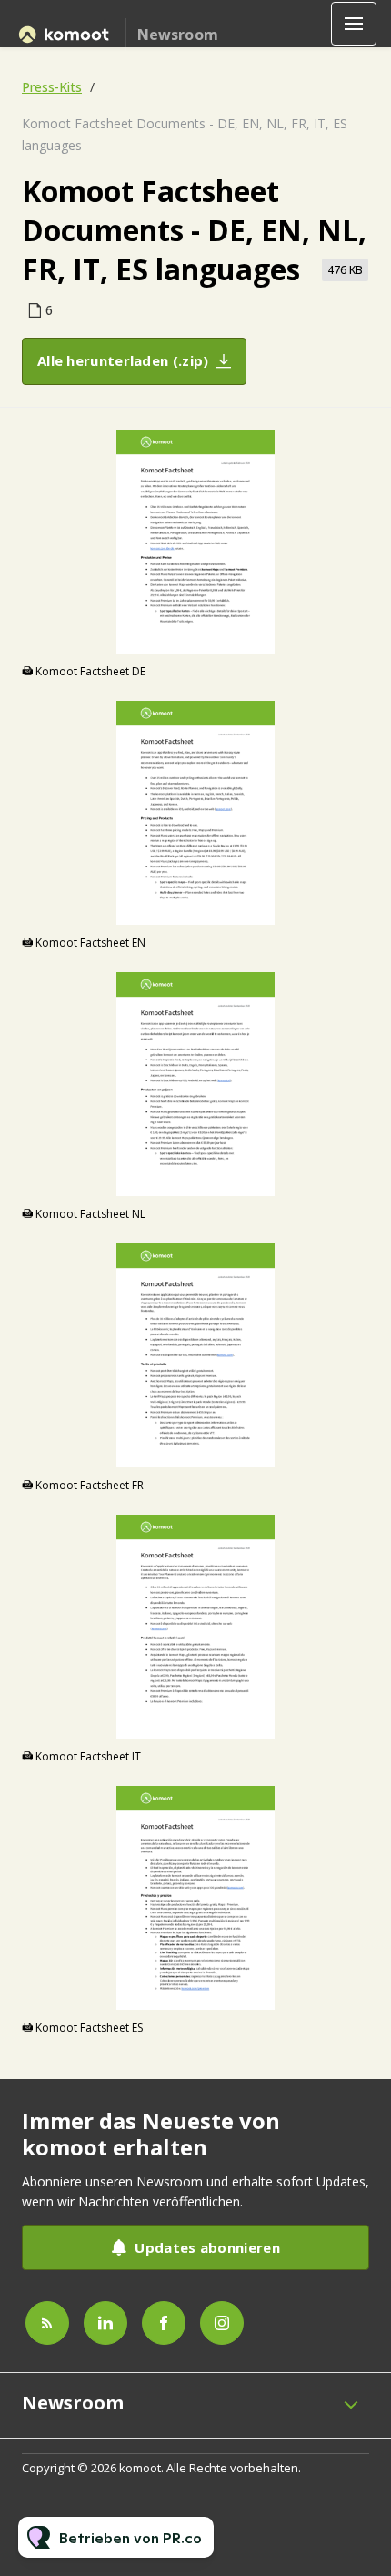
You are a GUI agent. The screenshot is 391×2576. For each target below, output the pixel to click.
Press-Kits (52, 87)
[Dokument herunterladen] (356, 639)
